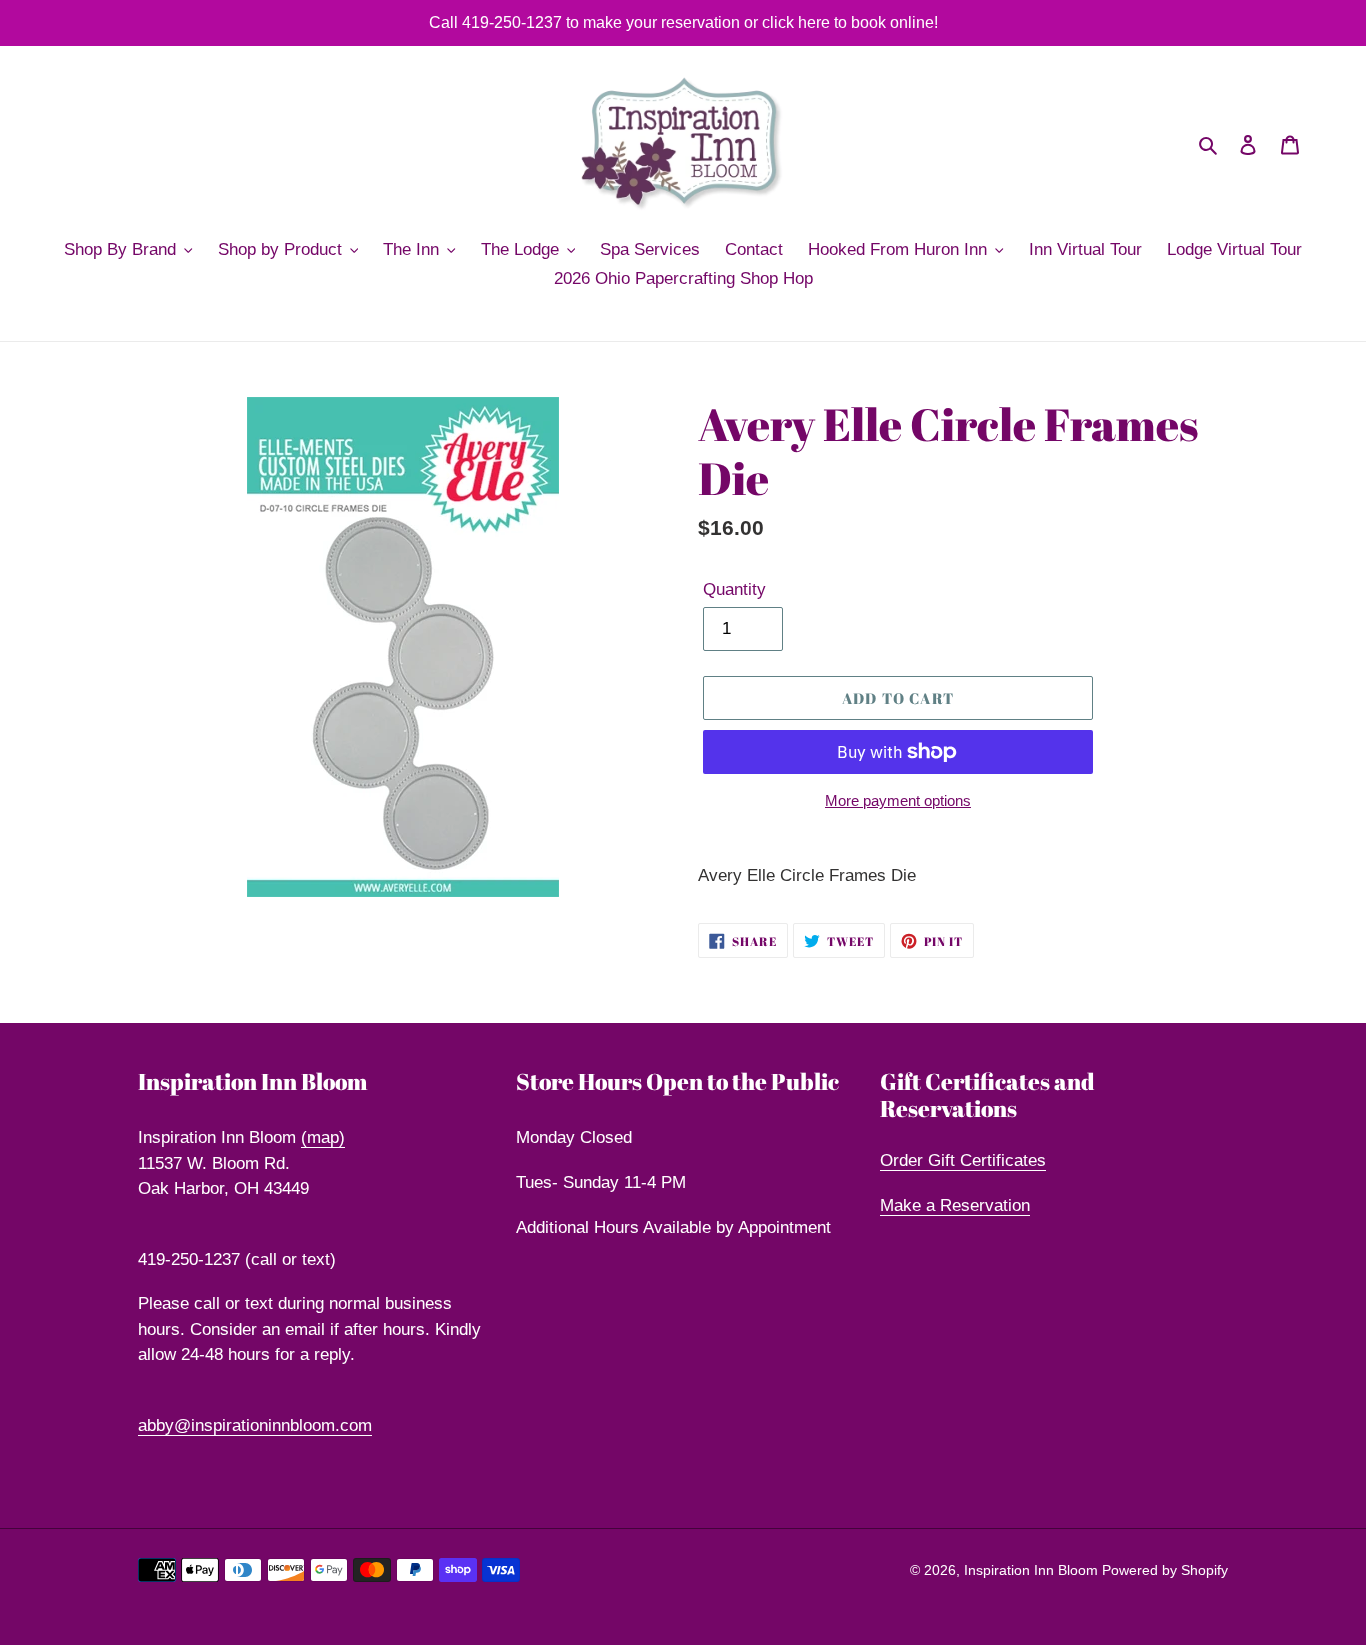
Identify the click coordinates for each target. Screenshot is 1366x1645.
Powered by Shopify (1165, 1570)
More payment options (898, 800)
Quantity (734, 589)
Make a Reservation (955, 1205)
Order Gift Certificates (963, 1160)
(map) (323, 1137)
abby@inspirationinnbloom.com (255, 1425)
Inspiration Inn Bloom (1033, 1570)
